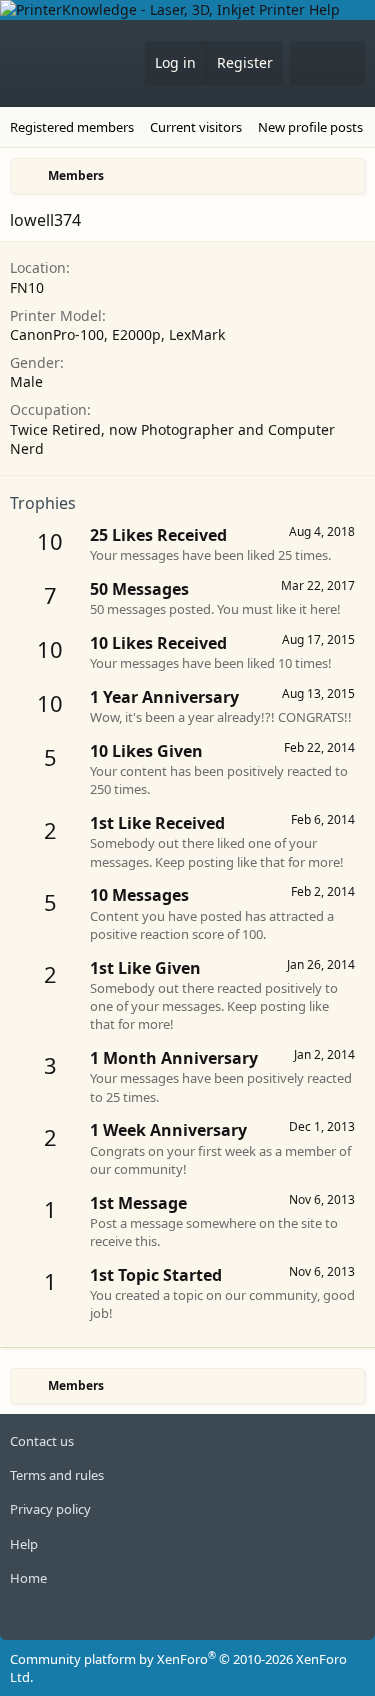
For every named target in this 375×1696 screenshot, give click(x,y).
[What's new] (309, 63)
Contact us (42, 1441)
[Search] (346, 63)
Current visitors (196, 127)
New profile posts (310, 127)
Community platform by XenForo (178, 1668)
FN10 (27, 287)
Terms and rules (57, 1475)
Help (24, 1544)
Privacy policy (50, 1509)
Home (28, 1578)
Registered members (72, 127)
